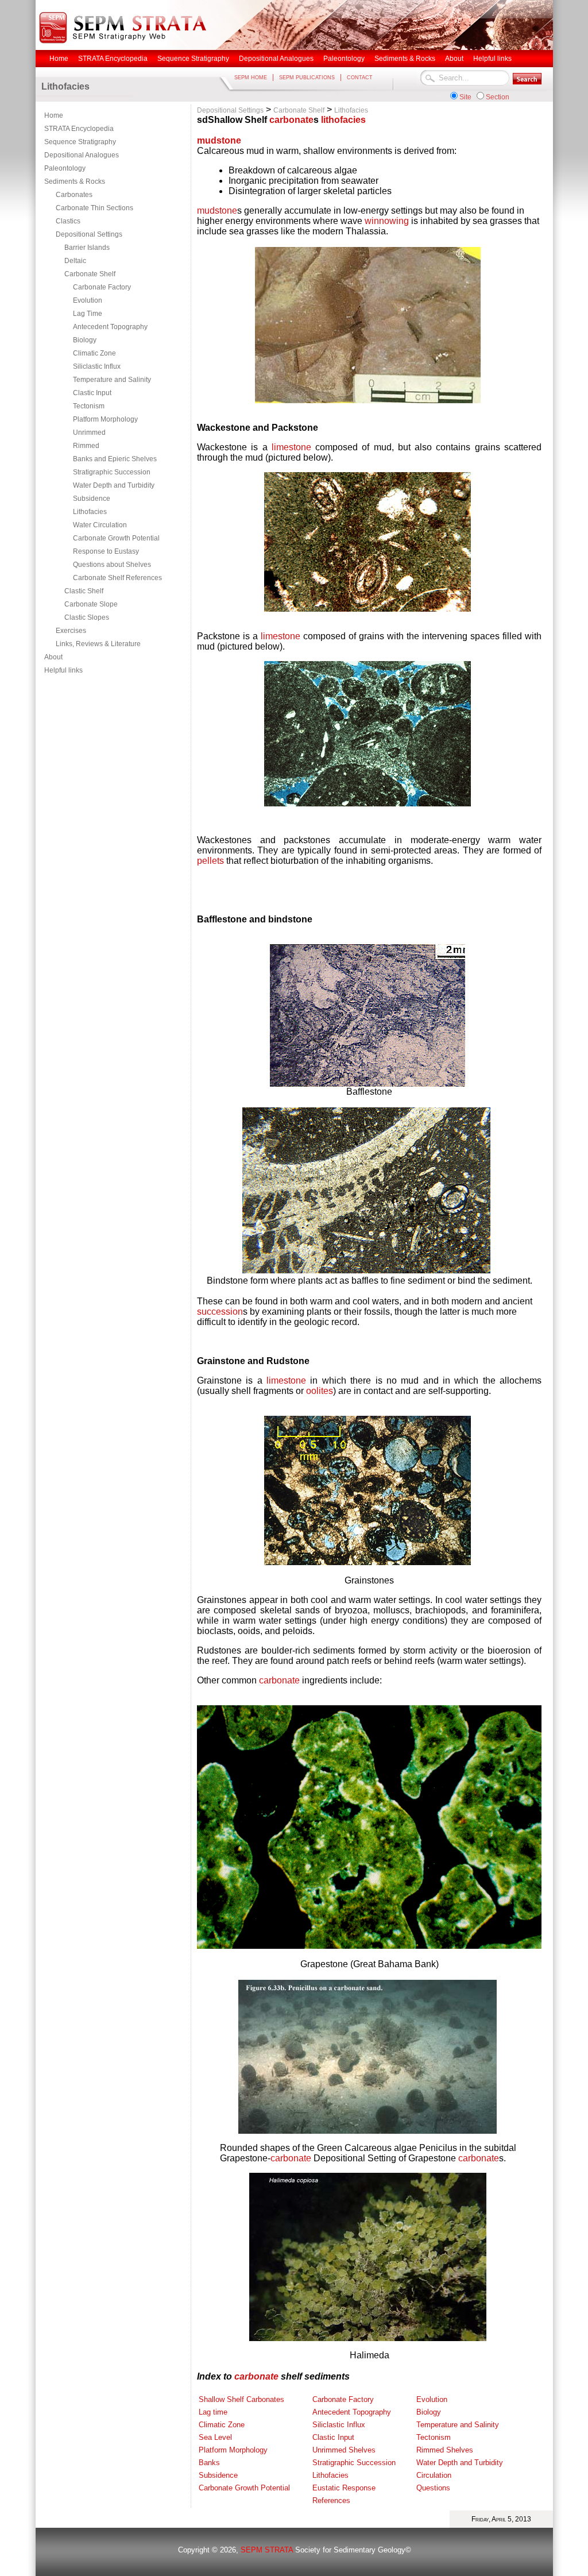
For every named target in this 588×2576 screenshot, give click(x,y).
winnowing (387, 221)
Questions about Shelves (112, 565)
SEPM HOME (251, 78)
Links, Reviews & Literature (98, 644)
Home (54, 115)
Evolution (88, 300)
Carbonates (74, 195)
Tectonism (89, 406)
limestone (291, 447)
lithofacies (343, 120)
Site (465, 97)
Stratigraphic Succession (112, 472)
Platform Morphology (105, 419)
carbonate (291, 120)
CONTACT (360, 78)
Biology (85, 340)
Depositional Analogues (82, 155)
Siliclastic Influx (97, 366)
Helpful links (63, 670)
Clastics (68, 221)
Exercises (71, 631)
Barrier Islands (87, 248)
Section (498, 97)
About (53, 657)
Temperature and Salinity (112, 380)
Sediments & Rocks (75, 181)
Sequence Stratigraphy (80, 142)
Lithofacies (90, 512)
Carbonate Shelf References (117, 578)
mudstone (219, 140)
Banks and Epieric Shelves (115, 459)
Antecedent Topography (110, 327)
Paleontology (65, 168)
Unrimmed (89, 432)
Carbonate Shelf (90, 274)
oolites (320, 1391)
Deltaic (75, 261)
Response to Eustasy (106, 551)
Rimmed (86, 446)
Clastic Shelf (84, 591)
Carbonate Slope (91, 604)
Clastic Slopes (87, 617)
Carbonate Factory (102, 287)
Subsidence (92, 499)
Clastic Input (92, 393)
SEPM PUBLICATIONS (307, 78)
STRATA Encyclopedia (79, 129)
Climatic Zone (94, 353)
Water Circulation (100, 525)
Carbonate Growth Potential (116, 538)
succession (220, 1312)
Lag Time (88, 314)
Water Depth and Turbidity (114, 485)
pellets (210, 861)
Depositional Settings (89, 234)
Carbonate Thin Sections (94, 208)
